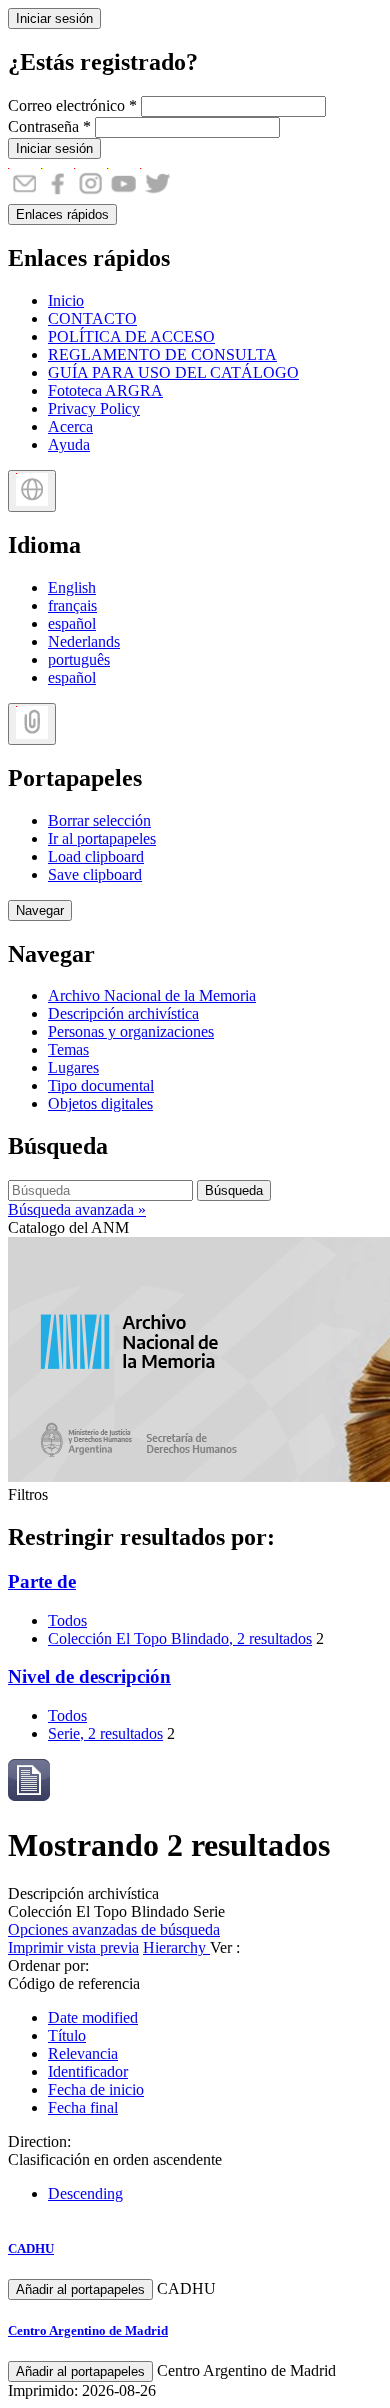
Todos (67, 1620)
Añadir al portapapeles (80, 2289)
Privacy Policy (94, 408)
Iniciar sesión (54, 18)
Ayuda (69, 444)
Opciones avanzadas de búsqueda (114, 1929)
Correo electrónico (72, 105)
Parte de (42, 1581)
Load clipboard (96, 856)
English (72, 587)
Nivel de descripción (89, 1676)
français (72, 605)
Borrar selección (99, 820)
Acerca (70, 426)
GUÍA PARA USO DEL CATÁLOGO (173, 372)
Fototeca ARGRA (105, 390)
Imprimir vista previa (73, 1947)
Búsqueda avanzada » (77, 1209)
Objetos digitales (100, 1103)
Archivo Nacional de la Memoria (152, 995)
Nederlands (84, 641)
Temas (68, 1049)
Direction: (39, 2141)
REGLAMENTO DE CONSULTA (162, 354)
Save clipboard (95, 874)
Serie (105, 1733)
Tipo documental (101, 1085)
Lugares (73, 1067)
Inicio (66, 300)
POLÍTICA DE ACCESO (131, 336)
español (72, 623)
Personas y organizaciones (131, 1031)
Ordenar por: (48, 1965)
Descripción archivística (123, 1013)
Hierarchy (176, 1947)
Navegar (40, 910)
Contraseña (49, 126)
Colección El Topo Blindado (180, 1638)
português (79, 659)
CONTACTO (92, 318)
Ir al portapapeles (102, 838)
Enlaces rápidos (62, 214)
